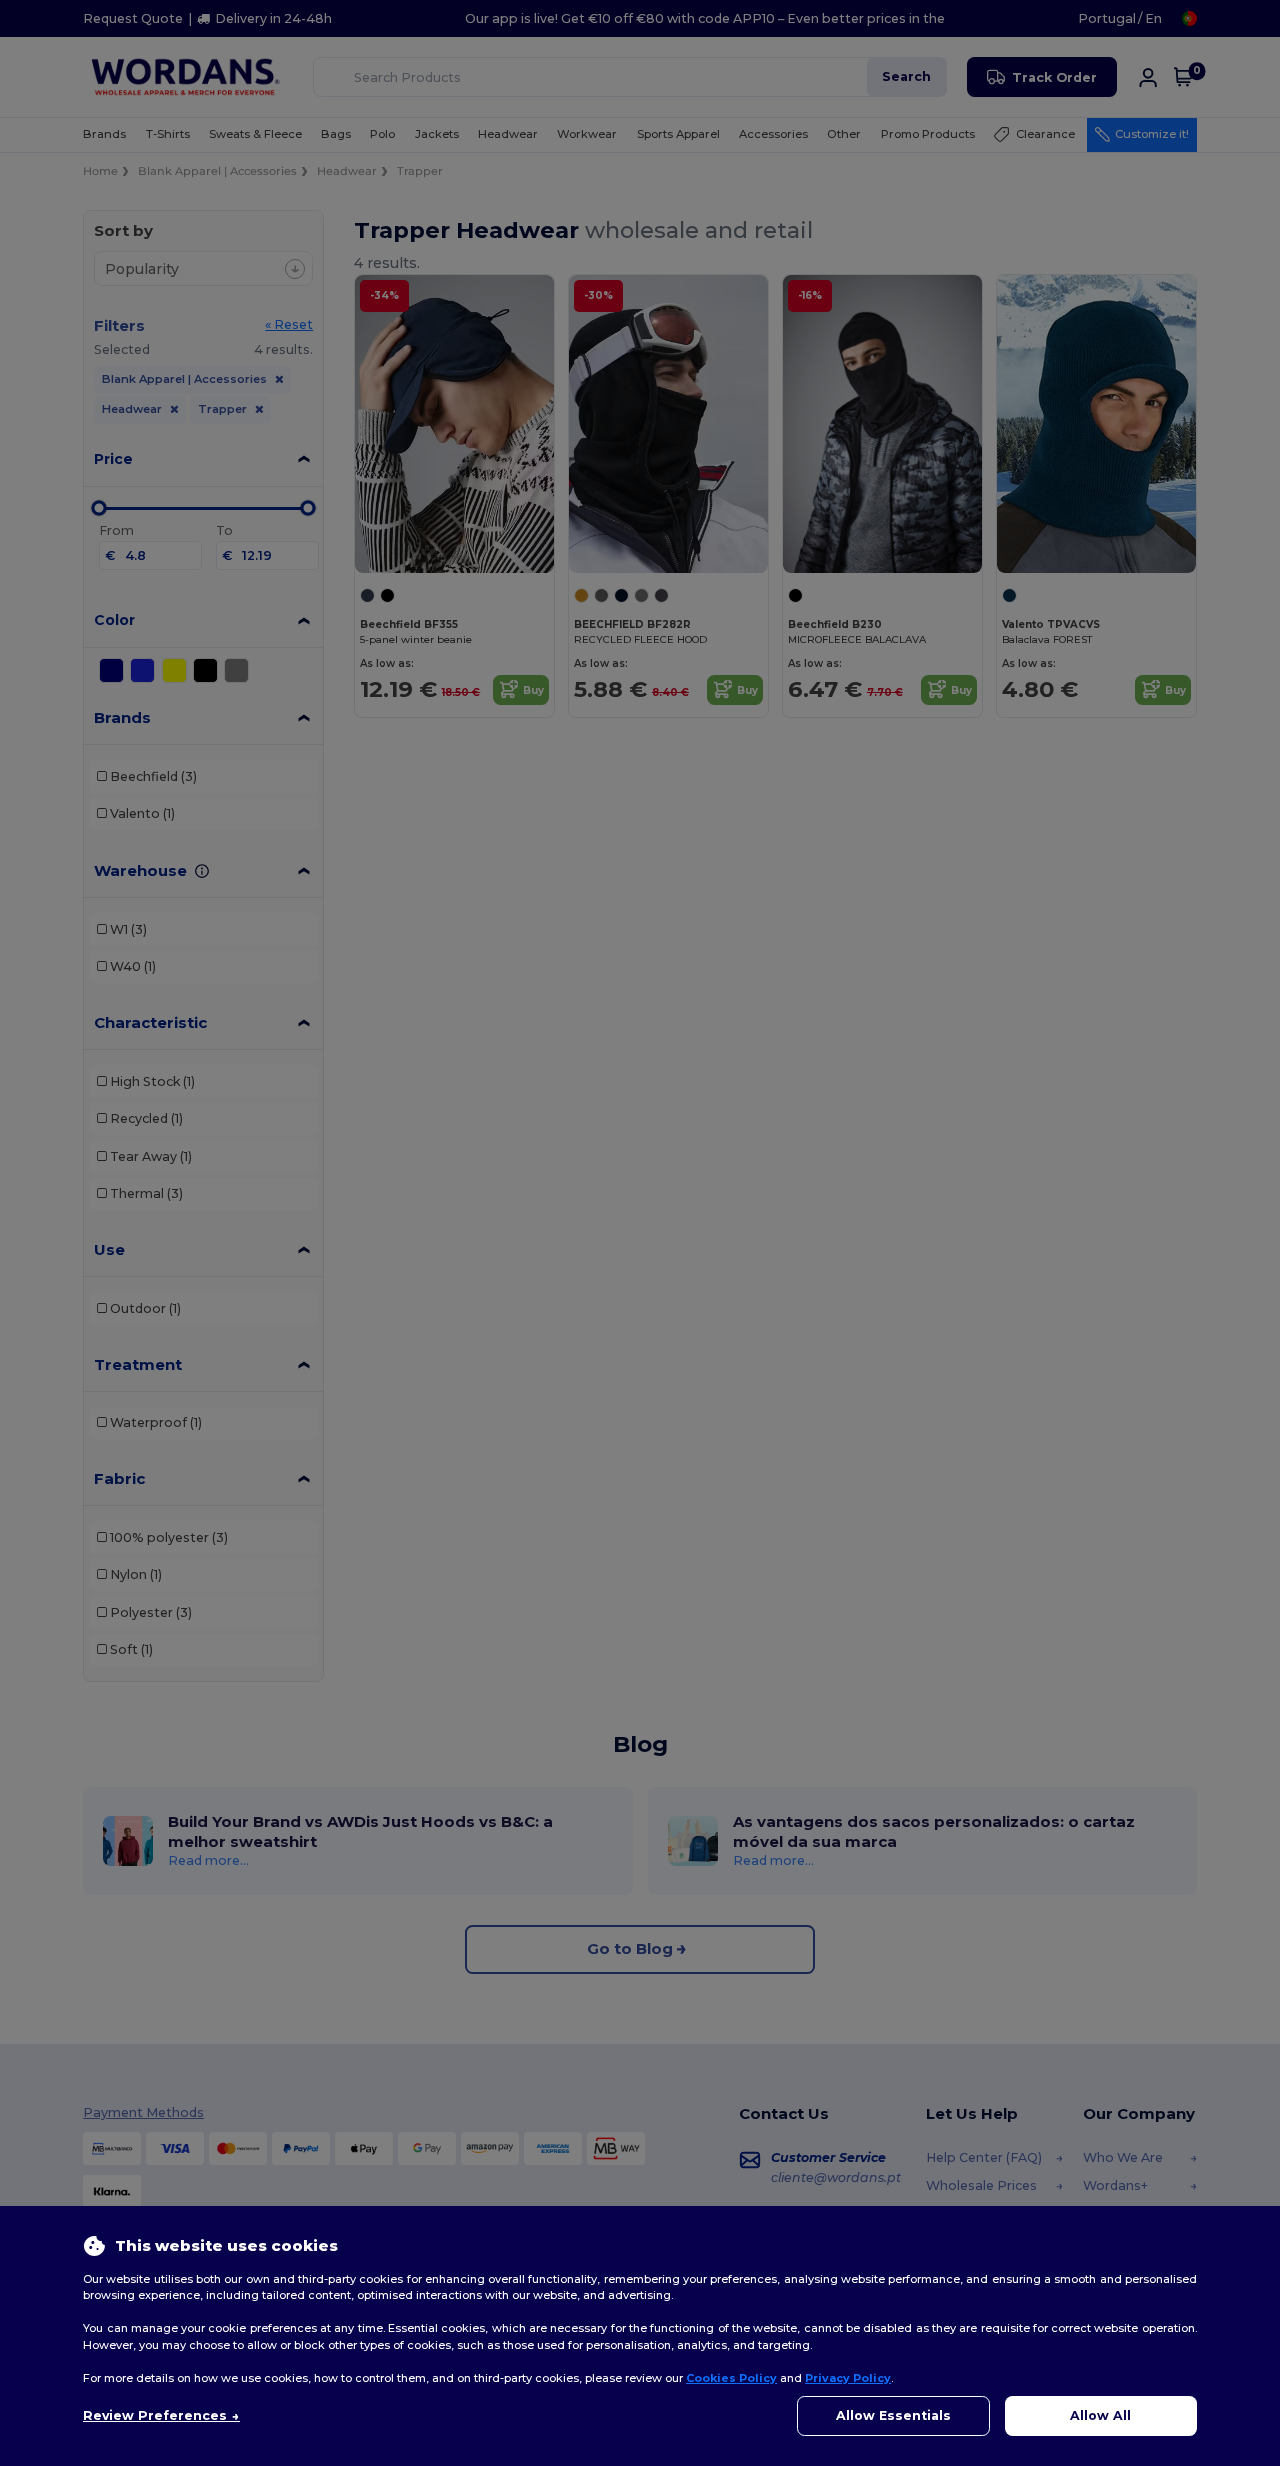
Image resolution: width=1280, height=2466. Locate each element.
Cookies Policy (731, 2378)
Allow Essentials (893, 2415)
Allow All (1100, 2415)
